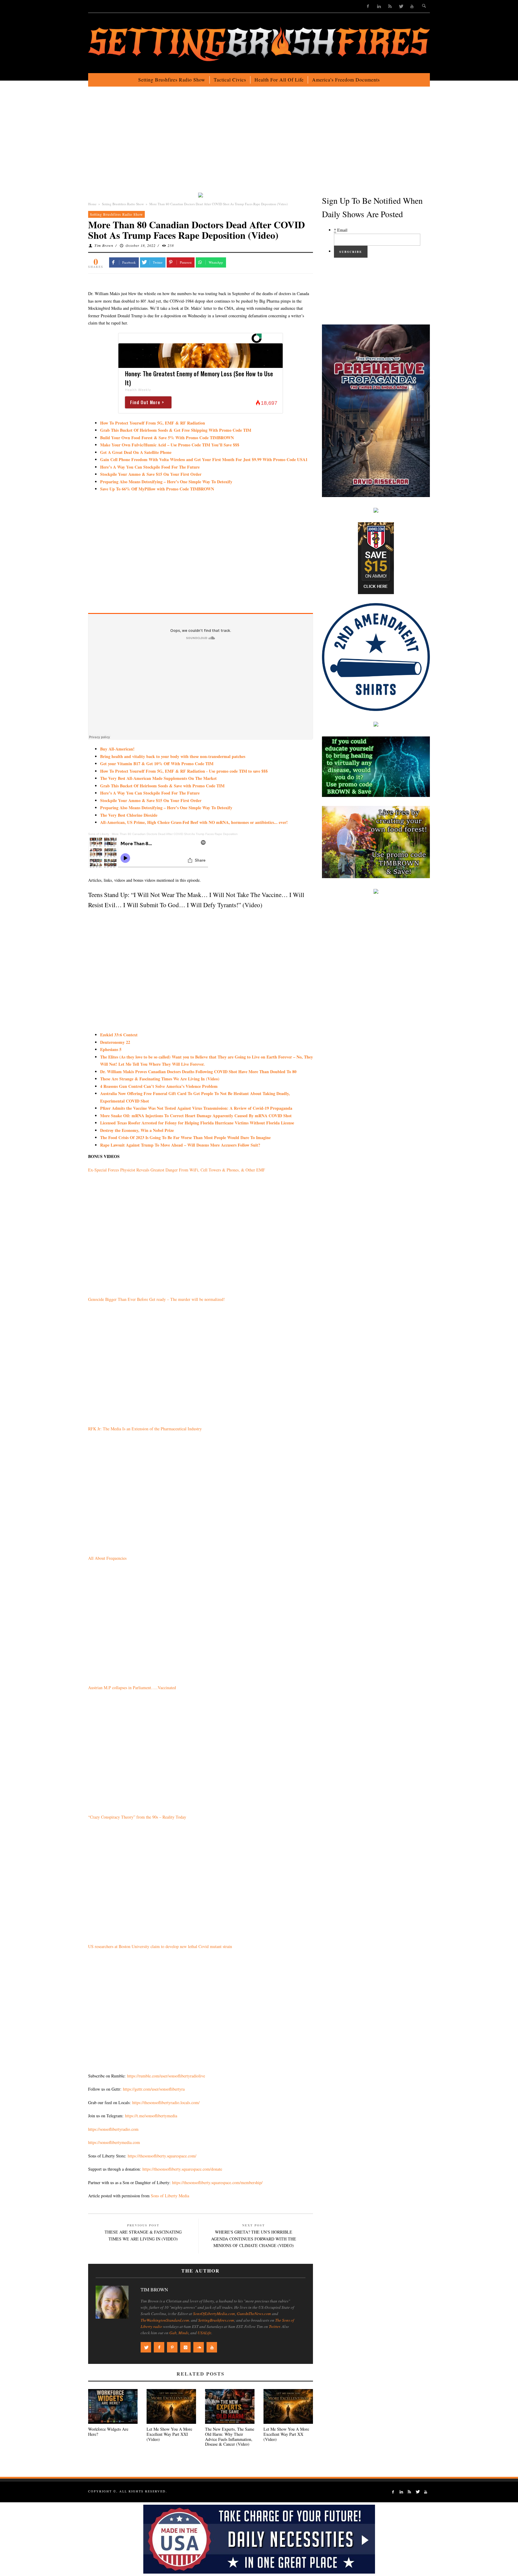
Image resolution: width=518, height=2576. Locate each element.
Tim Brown (104, 245)
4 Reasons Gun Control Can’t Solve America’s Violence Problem (159, 1086)
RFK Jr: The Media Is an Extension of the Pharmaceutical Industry (145, 1429)
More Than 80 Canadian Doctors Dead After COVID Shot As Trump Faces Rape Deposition (175, 834)
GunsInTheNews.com (254, 2314)
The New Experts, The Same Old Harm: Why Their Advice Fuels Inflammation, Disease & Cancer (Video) (230, 2437)
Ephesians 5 (111, 1049)
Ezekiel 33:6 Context (119, 1035)
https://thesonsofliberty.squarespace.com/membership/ (217, 2182)
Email (341, 230)
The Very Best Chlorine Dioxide (129, 815)
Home (92, 204)
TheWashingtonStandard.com (165, 2320)
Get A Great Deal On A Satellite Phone (136, 452)
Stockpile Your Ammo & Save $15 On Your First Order (151, 474)
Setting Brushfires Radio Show (123, 204)
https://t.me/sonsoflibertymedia (151, 2116)
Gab (173, 2333)
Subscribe (351, 252)
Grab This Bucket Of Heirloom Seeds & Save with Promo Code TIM (162, 786)
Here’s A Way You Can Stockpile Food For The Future (150, 467)
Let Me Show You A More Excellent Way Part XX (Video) (286, 2434)
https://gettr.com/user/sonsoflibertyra (154, 2089)
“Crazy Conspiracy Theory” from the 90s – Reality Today (137, 1817)
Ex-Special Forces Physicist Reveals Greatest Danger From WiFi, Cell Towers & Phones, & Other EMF (177, 1170)
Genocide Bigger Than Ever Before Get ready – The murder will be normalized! (156, 1299)
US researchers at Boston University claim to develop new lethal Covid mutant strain (160, 1946)
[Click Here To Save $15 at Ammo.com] (376, 557)
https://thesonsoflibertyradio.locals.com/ (166, 2102)
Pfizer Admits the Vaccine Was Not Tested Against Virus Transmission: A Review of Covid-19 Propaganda (196, 1108)
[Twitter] (401, 6)
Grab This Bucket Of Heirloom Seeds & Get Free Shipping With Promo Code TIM (176, 430)
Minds (183, 2333)
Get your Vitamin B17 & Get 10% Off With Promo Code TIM (157, 764)
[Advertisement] (259, 144)
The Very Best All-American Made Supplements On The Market (158, 778)
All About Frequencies (107, 1558)
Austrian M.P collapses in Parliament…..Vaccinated (132, 1688)
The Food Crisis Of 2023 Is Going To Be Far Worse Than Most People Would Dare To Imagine (185, 1137)
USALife (204, 2333)
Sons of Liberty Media (170, 2196)
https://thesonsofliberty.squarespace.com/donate (182, 2169)
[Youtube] (412, 6)
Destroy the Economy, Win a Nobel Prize (137, 1130)
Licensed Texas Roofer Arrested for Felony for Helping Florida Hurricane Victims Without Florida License (197, 1123)
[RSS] (390, 6)
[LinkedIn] (379, 6)
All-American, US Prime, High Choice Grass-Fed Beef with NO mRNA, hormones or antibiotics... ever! (194, 822)
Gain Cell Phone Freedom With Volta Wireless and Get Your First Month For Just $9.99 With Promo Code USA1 (204, 459)
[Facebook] (368, 6)
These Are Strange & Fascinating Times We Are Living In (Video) (160, 1079)
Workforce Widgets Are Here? (108, 2432)
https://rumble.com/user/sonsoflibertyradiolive (166, 2076)
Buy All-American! (117, 749)
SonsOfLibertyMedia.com (214, 2314)
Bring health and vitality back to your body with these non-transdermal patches (173, 756)
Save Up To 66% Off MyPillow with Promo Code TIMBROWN (157, 489)
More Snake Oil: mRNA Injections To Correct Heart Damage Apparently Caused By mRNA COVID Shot (196, 1116)
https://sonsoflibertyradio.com (113, 2129)
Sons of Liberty (99, 834)
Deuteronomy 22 (115, 1042)
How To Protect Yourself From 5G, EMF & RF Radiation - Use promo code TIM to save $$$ (184, 771)
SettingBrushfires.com (216, 2320)
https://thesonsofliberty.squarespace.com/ (162, 2156)
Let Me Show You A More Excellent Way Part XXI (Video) (169, 2434)
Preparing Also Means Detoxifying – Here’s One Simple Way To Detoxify (166, 808)
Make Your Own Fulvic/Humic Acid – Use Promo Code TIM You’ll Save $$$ (170, 445)
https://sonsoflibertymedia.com (114, 2142)
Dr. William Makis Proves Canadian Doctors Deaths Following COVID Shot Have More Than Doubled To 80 (198, 1072)
